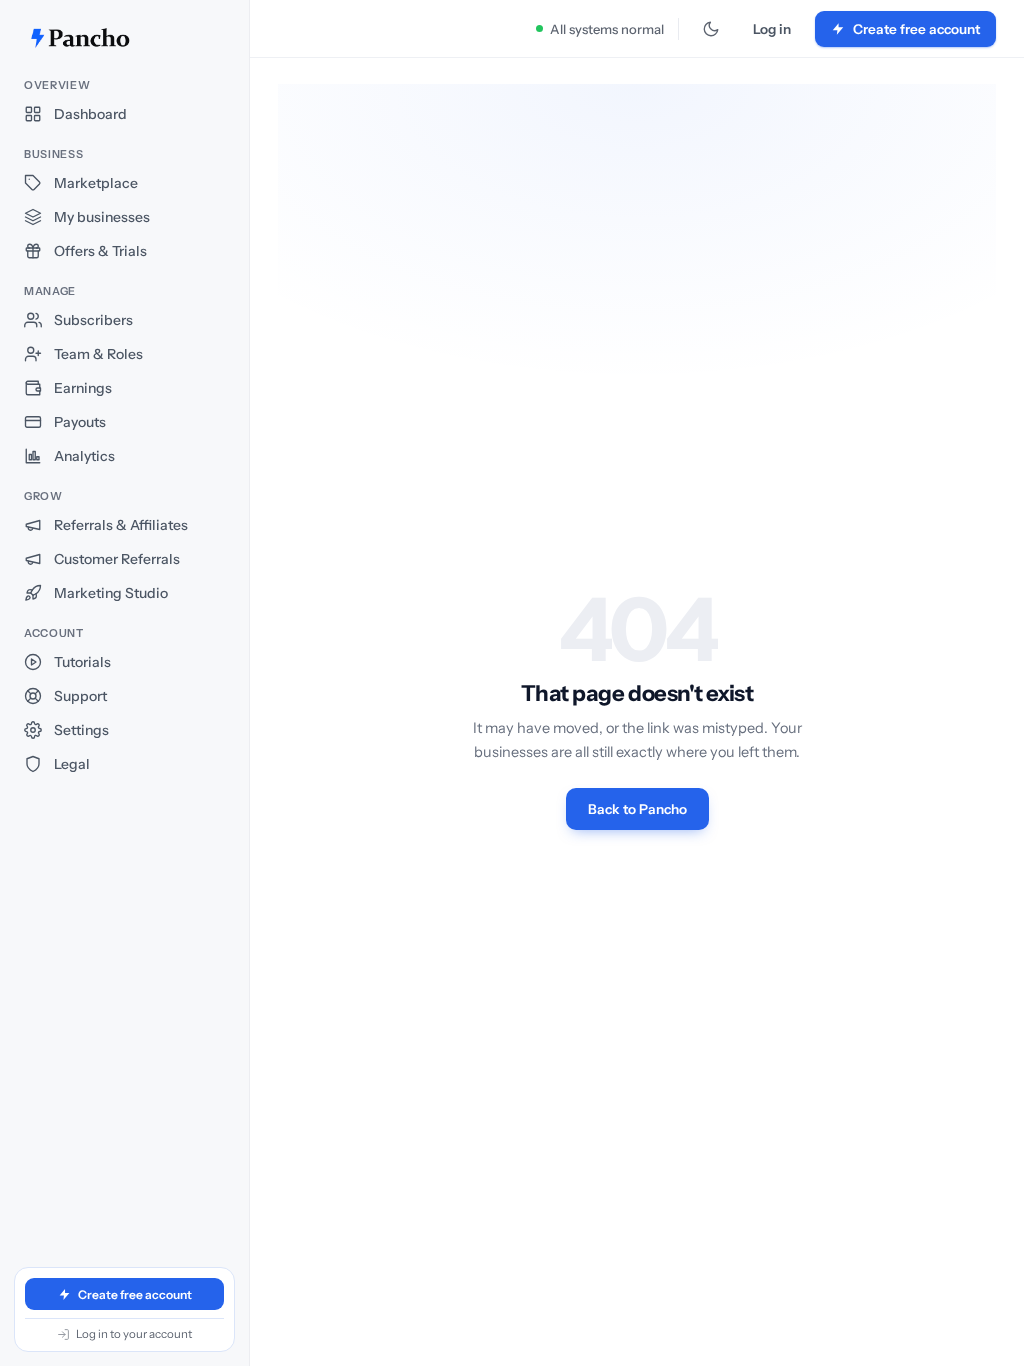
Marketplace (96, 183)
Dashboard (90, 114)
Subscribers (93, 320)
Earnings (83, 388)
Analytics (84, 456)
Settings (81, 730)
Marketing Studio (111, 593)
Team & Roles (98, 354)
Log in (772, 29)
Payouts (80, 422)
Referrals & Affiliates (121, 525)
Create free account (135, 1294)
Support (80, 696)
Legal (72, 764)
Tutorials (82, 662)
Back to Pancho (637, 809)
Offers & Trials (100, 251)
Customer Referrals (117, 559)
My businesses (102, 217)
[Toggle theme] (711, 29)
